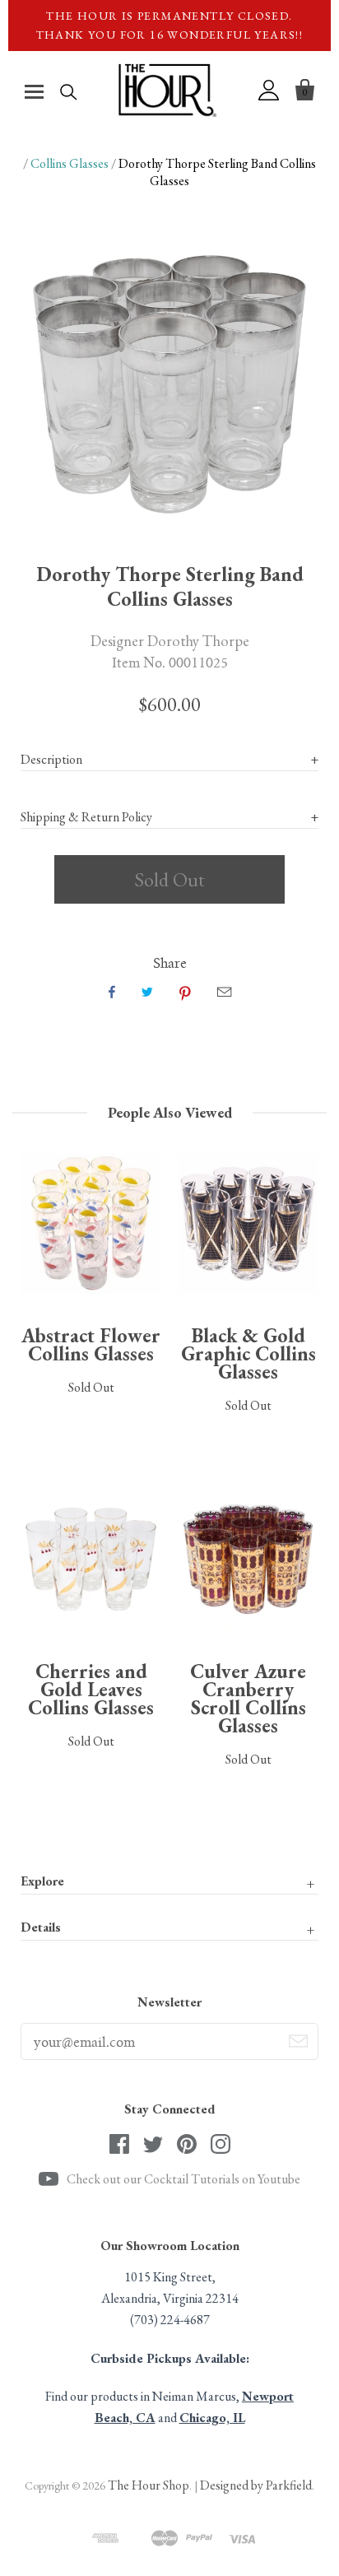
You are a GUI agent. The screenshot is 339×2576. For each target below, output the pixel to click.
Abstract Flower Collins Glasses (91, 1344)
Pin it (185, 992)
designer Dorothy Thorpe (170, 640)
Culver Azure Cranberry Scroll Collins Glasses (248, 1698)
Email (224, 992)
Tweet (147, 992)
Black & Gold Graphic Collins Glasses (248, 1353)
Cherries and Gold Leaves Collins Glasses (91, 1689)
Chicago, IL (212, 2418)
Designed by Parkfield (256, 2485)
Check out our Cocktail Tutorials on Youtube (183, 2179)
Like (112, 992)
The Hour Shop (149, 2485)
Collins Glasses (70, 163)
